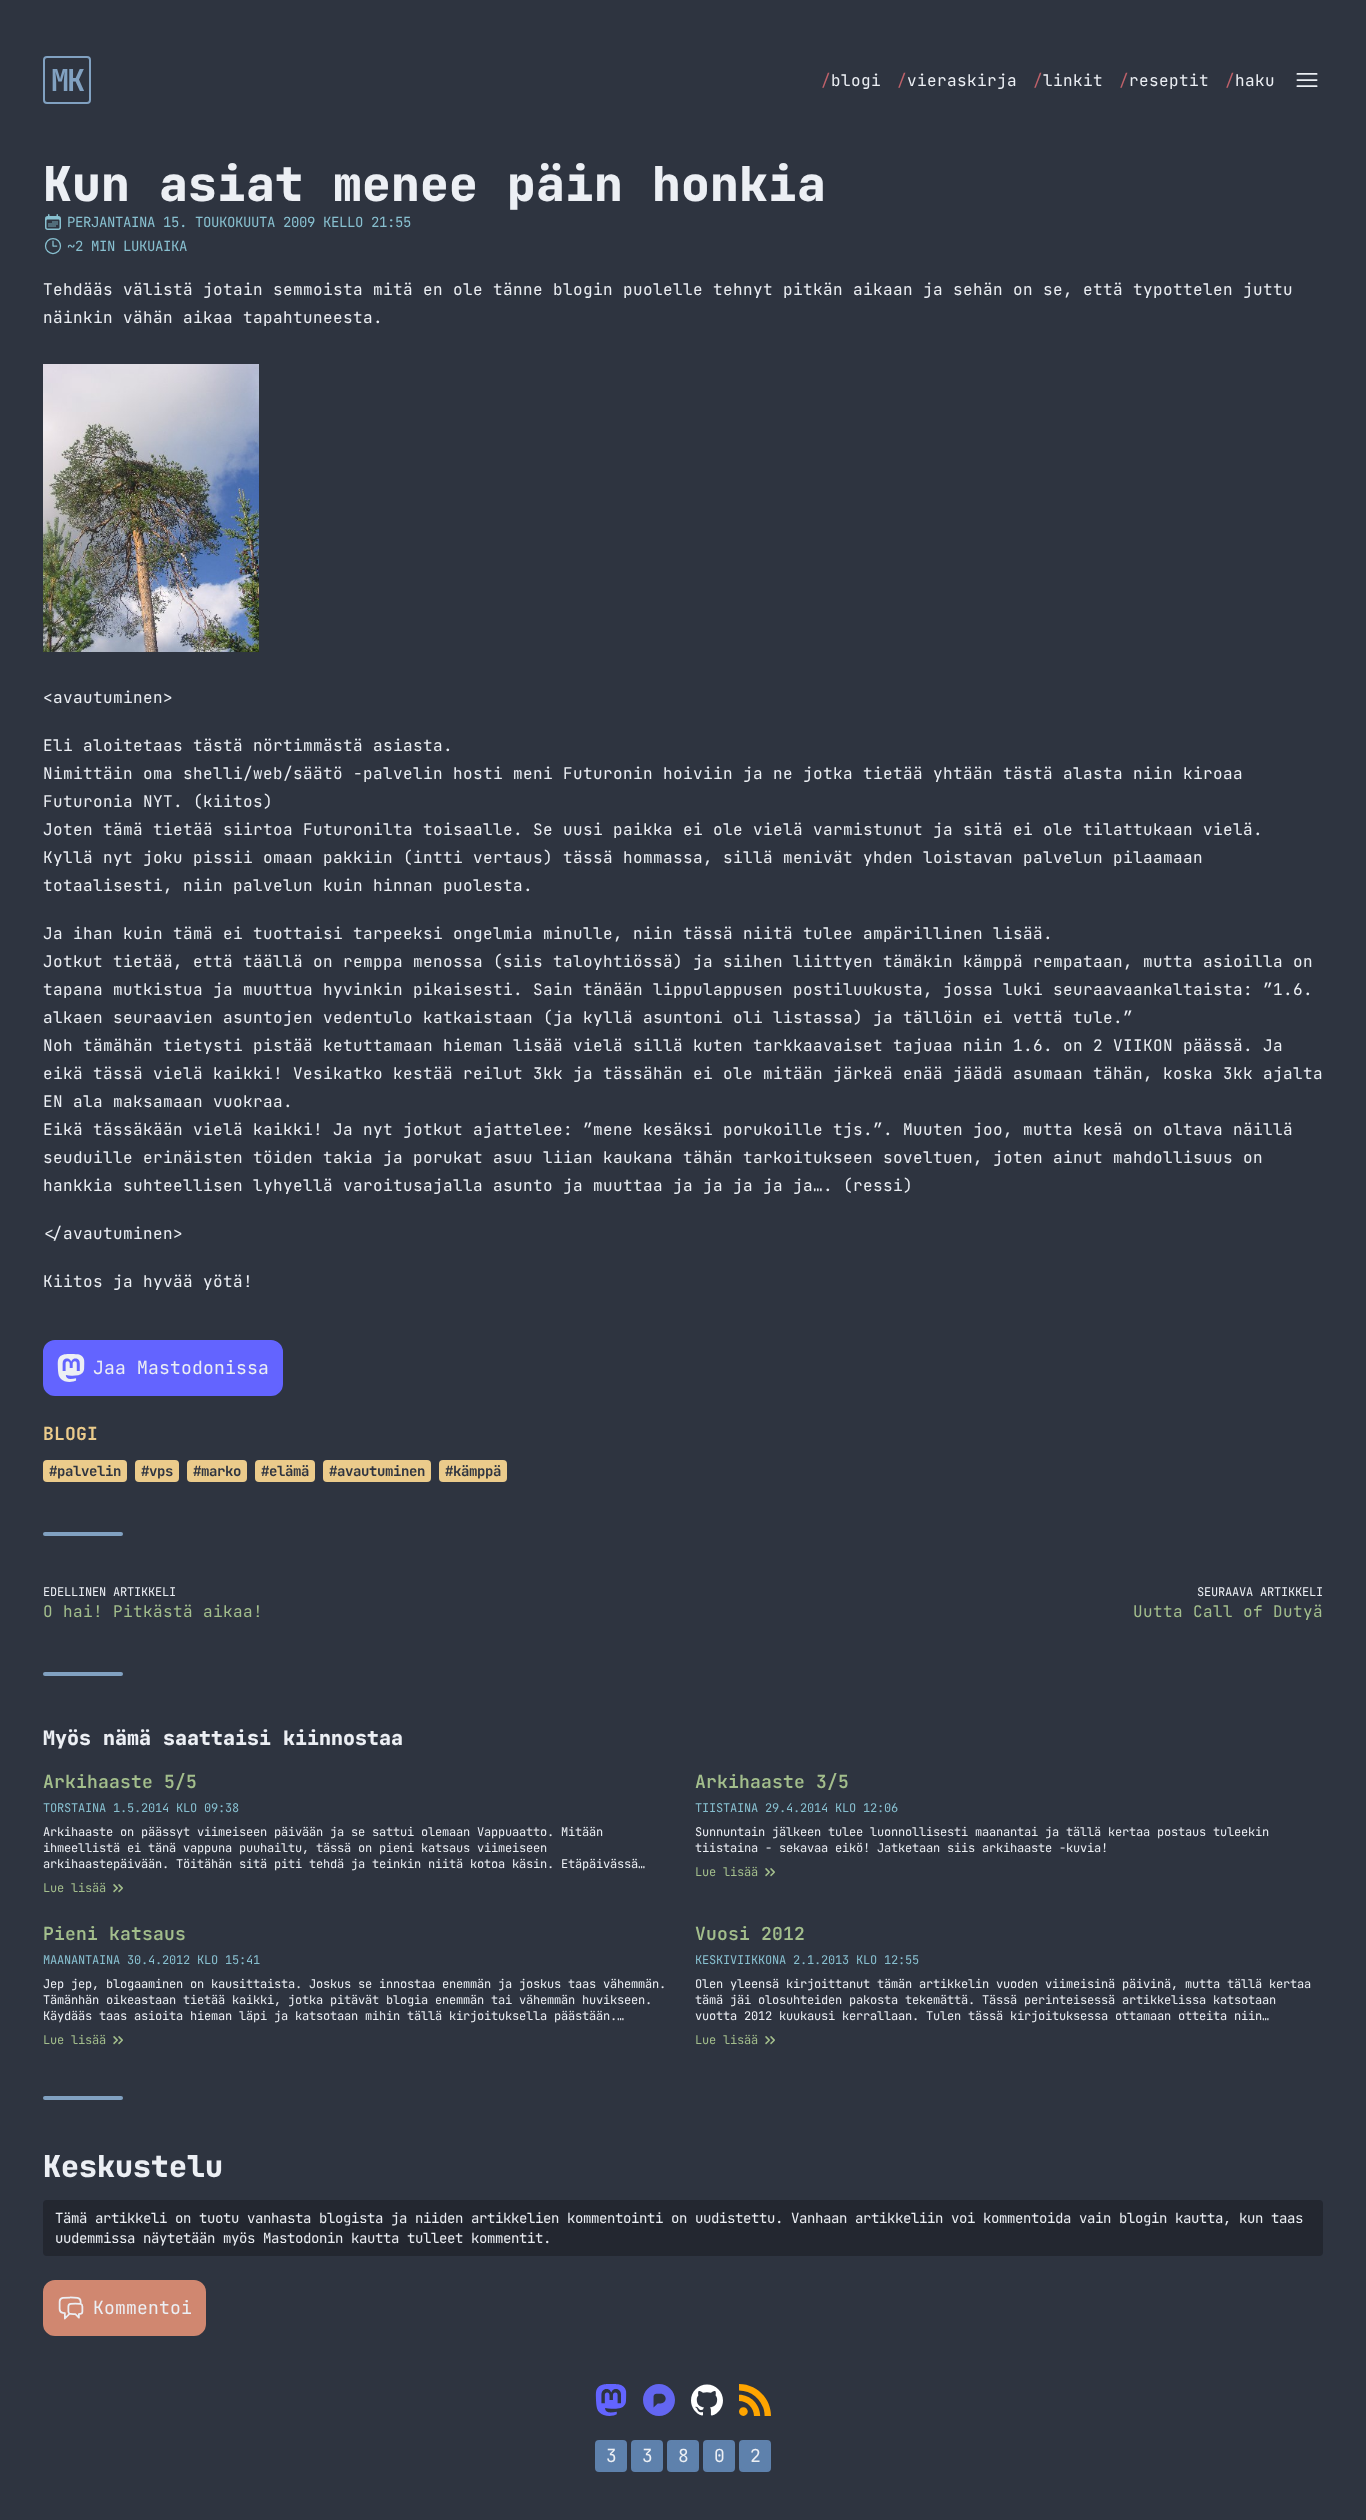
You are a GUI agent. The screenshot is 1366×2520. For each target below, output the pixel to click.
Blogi (70, 1433)
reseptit (1164, 80)
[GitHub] (707, 2400)
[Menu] (1307, 80)
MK (67, 80)
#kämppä (473, 1471)
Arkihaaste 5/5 (120, 1781)
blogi (851, 80)
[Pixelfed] (659, 2400)
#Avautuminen (377, 1471)
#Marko (217, 1471)
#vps (157, 1471)
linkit (1068, 80)
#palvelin (85, 1471)
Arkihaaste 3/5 (772, 1781)
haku (1250, 80)
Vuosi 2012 (750, 1933)
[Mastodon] (611, 2400)
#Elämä (285, 1471)
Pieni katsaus (114, 1933)
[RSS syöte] (755, 2400)
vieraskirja (957, 80)
